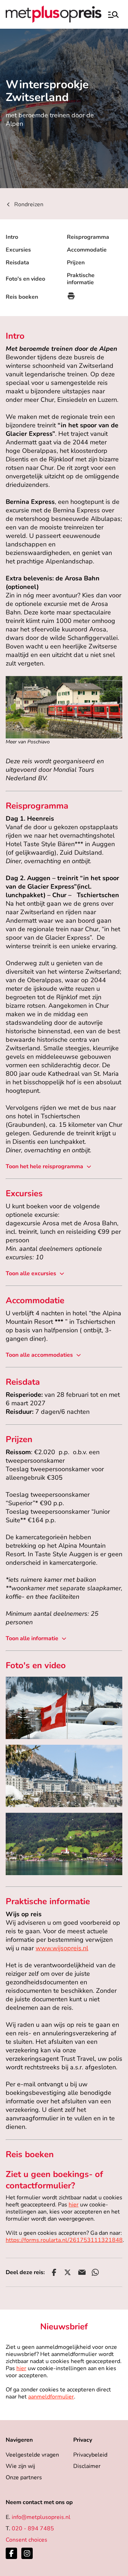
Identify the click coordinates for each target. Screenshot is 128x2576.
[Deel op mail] (82, 2272)
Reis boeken (22, 297)
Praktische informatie (81, 279)
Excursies (18, 250)
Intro (12, 237)
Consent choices (26, 2540)
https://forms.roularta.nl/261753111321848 (64, 2240)
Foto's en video (25, 279)
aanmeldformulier (51, 2397)
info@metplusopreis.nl (41, 2517)
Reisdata (17, 263)
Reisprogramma (88, 237)
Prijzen (76, 263)
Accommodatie (87, 250)
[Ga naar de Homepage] (54, 14)
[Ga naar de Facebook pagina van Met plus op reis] (11, 2553)
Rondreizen (29, 204)
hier (74, 2205)
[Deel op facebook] (54, 2272)
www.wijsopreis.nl (62, 1948)
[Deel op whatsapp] (95, 2272)
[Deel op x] (68, 2272)
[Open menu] (113, 14)
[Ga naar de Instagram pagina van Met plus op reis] (27, 2553)
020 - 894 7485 (33, 2529)
